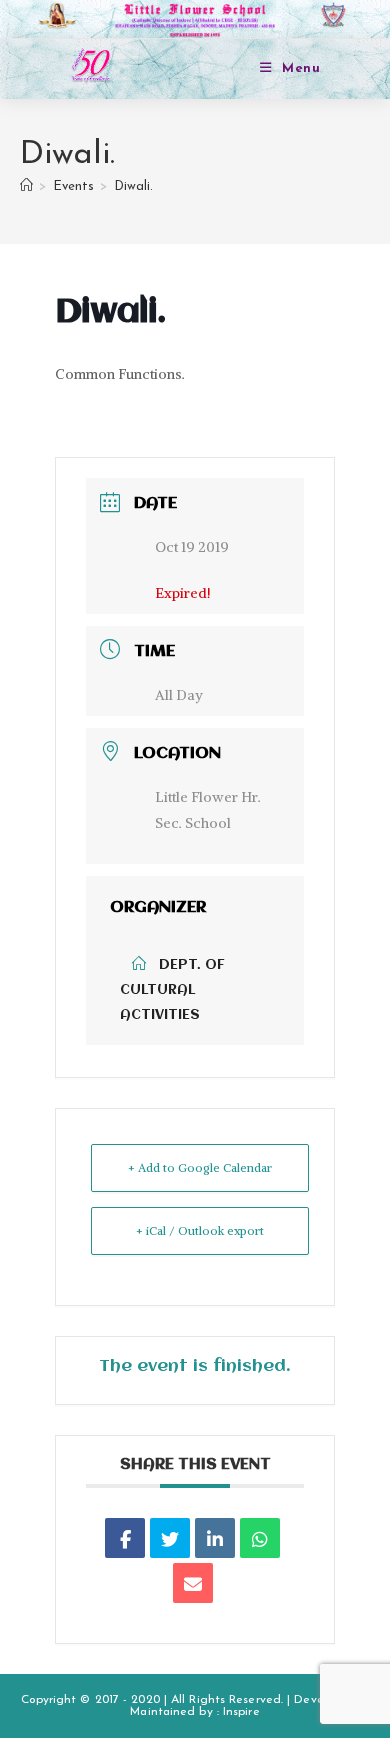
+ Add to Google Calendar (200, 1167)
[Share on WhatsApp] (260, 1538)
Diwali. (133, 186)
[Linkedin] (215, 1538)
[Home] (26, 186)
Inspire (241, 1712)
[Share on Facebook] (125, 1538)
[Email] (193, 1583)
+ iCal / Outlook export (200, 1230)
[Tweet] (170, 1538)
